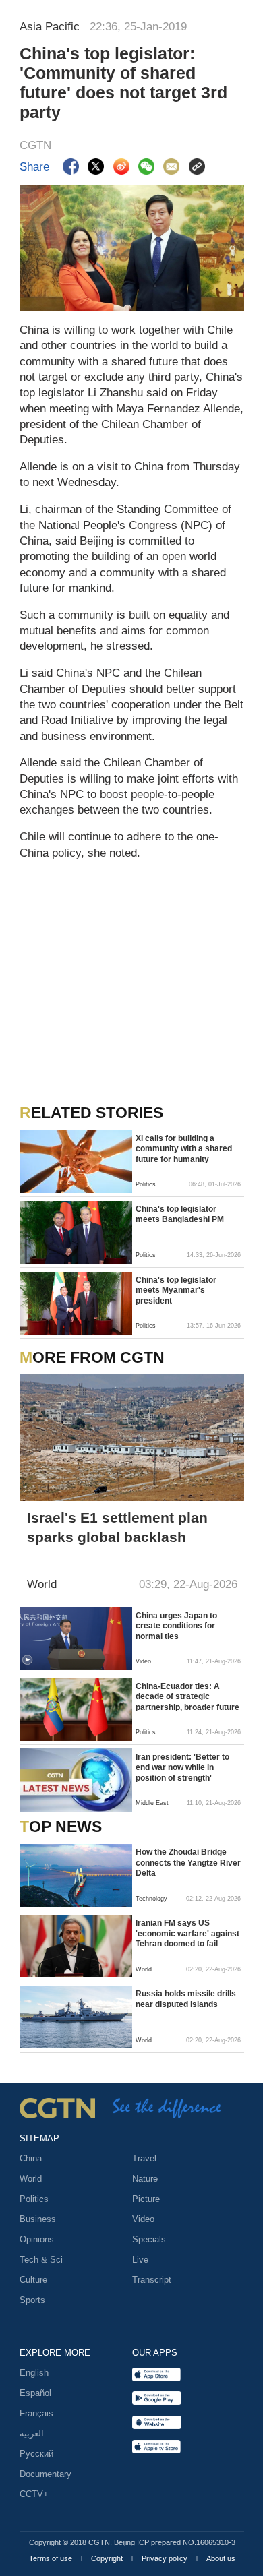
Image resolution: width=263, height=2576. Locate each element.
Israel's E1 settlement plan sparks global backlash (117, 1527)
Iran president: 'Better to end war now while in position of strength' (182, 1768)
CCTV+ (34, 2494)
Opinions (37, 2239)
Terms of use (52, 2558)
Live (140, 2260)
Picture (146, 2199)
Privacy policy (166, 2558)
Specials (149, 2239)
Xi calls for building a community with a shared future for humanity (184, 1149)
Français (36, 2413)
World (31, 2179)
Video (143, 2219)
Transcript (152, 2280)
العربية (32, 2433)
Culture (33, 2280)
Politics (34, 2199)
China (31, 2158)
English (34, 2373)
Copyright (108, 2558)
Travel (144, 2158)
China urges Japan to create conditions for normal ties (176, 1626)
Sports (32, 2300)
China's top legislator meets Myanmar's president (176, 1290)
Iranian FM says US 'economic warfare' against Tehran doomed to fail (187, 1933)
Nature (145, 2179)
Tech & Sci (41, 2260)
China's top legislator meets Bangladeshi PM (180, 1215)
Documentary (46, 2474)
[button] (27, 1660)
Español (35, 2393)
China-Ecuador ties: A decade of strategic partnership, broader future (187, 1697)
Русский (36, 2454)
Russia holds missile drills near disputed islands (186, 1999)
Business (38, 2219)
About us (221, 2558)
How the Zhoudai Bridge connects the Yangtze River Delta (188, 1863)
